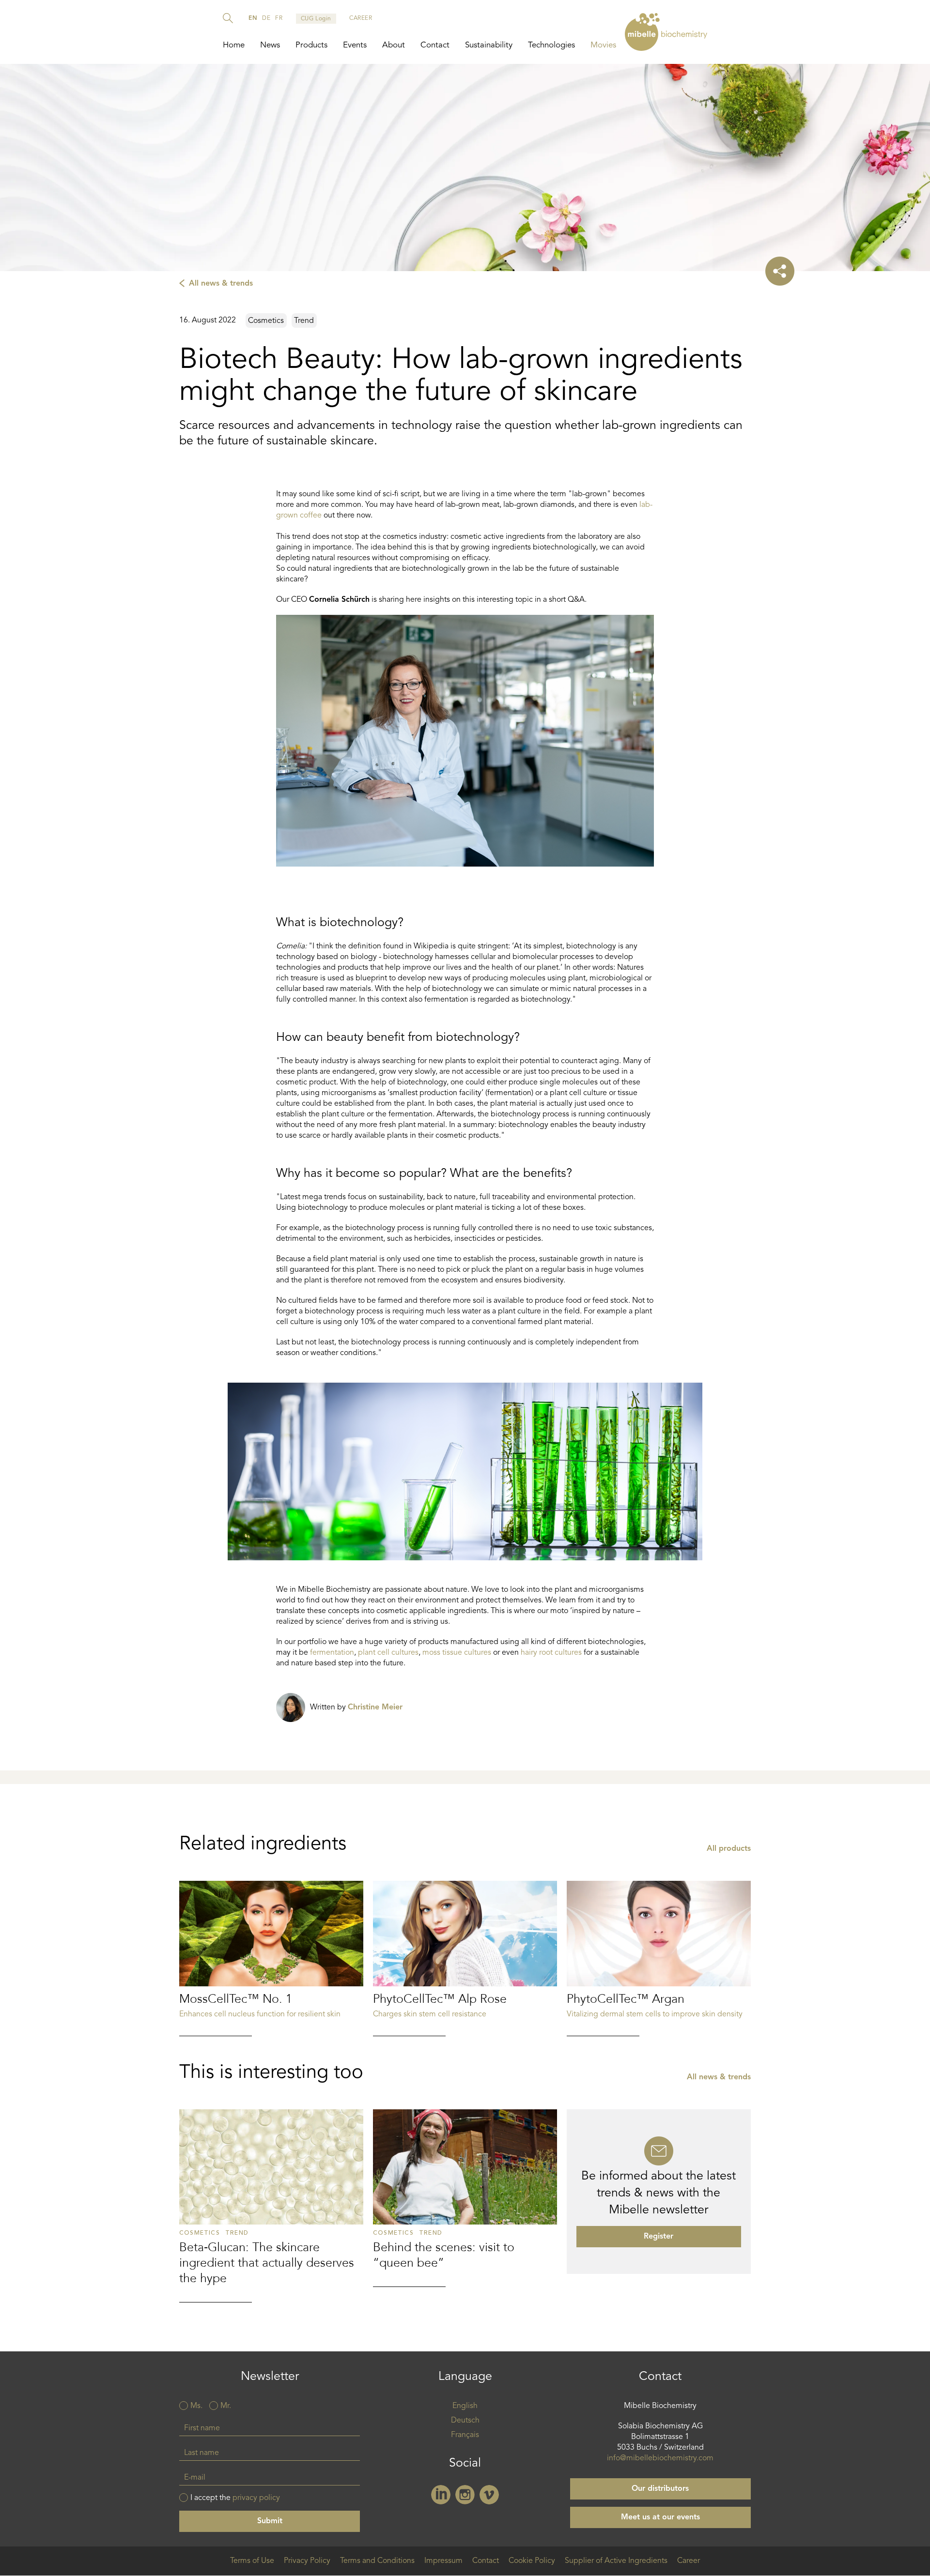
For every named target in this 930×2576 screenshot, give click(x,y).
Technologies (551, 45)
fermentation (332, 1653)
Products (311, 45)
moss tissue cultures (457, 1653)
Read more (271, 1959)
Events (355, 45)
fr (279, 18)
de (266, 18)
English (465, 2406)
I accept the (235, 2498)
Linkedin (441, 2495)
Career (689, 2561)
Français (465, 2435)
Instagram (465, 2495)
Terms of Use (252, 2561)
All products (729, 1849)
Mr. (226, 2406)
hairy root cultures (551, 1653)
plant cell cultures (388, 1653)
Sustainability (489, 45)
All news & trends (221, 284)
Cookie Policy (532, 2561)
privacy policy (256, 2498)
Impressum (443, 2561)
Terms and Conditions (377, 2561)
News (270, 45)
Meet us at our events (660, 2517)
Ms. (196, 2406)
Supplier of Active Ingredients (616, 2561)
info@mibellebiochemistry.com (660, 2458)
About (394, 45)
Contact (435, 45)
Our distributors (660, 2489)
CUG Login (316, 19)
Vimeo (489, 2495)
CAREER (361, 18)
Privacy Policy (307, 2561)
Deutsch (465, 2421)
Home (234, 45)
